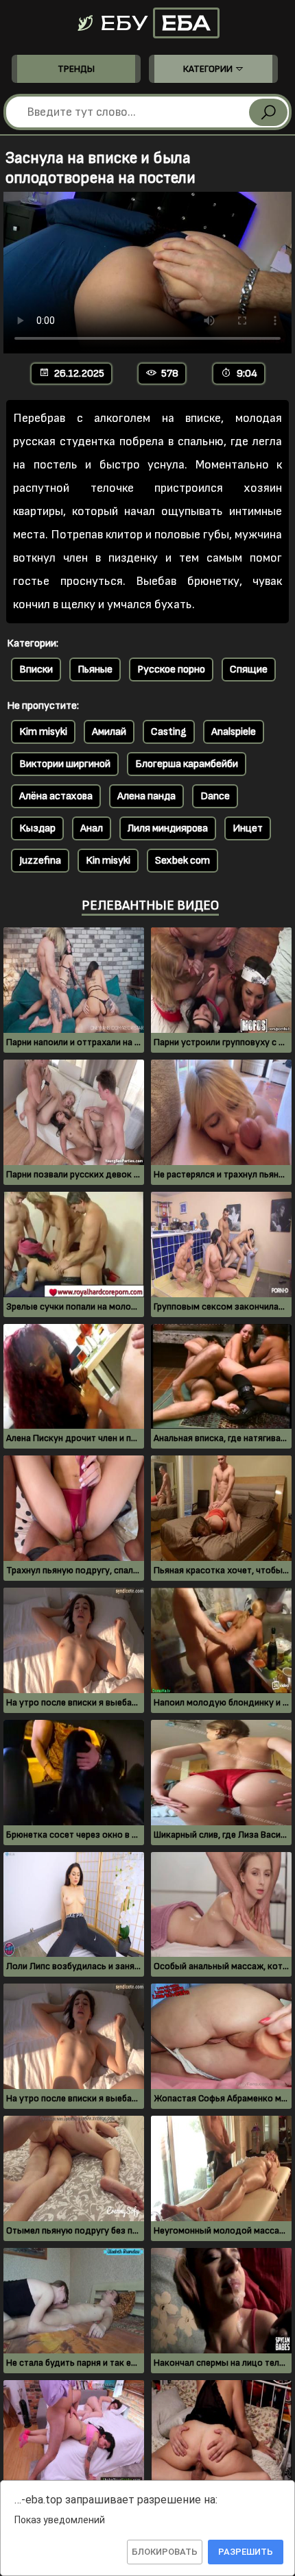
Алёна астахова (56, 796)
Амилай (109, 732)
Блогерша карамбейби (187, 764)
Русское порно (171, 670)
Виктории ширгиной (65, 764)
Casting (169, 732)
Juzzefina (40, 861)
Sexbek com (182, 861)
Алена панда (146, 796)
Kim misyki (43, 732)
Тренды (76, 69)
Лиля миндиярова (168, 828)
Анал (92, 828)
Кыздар (37, 828)
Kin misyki (108, 861)
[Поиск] (268, 112)
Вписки (36, 670)
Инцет (248, 828)
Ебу (153, 23)
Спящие (249, 670)
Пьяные (95, 670)
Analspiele (234, 732)
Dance (215, 796)
